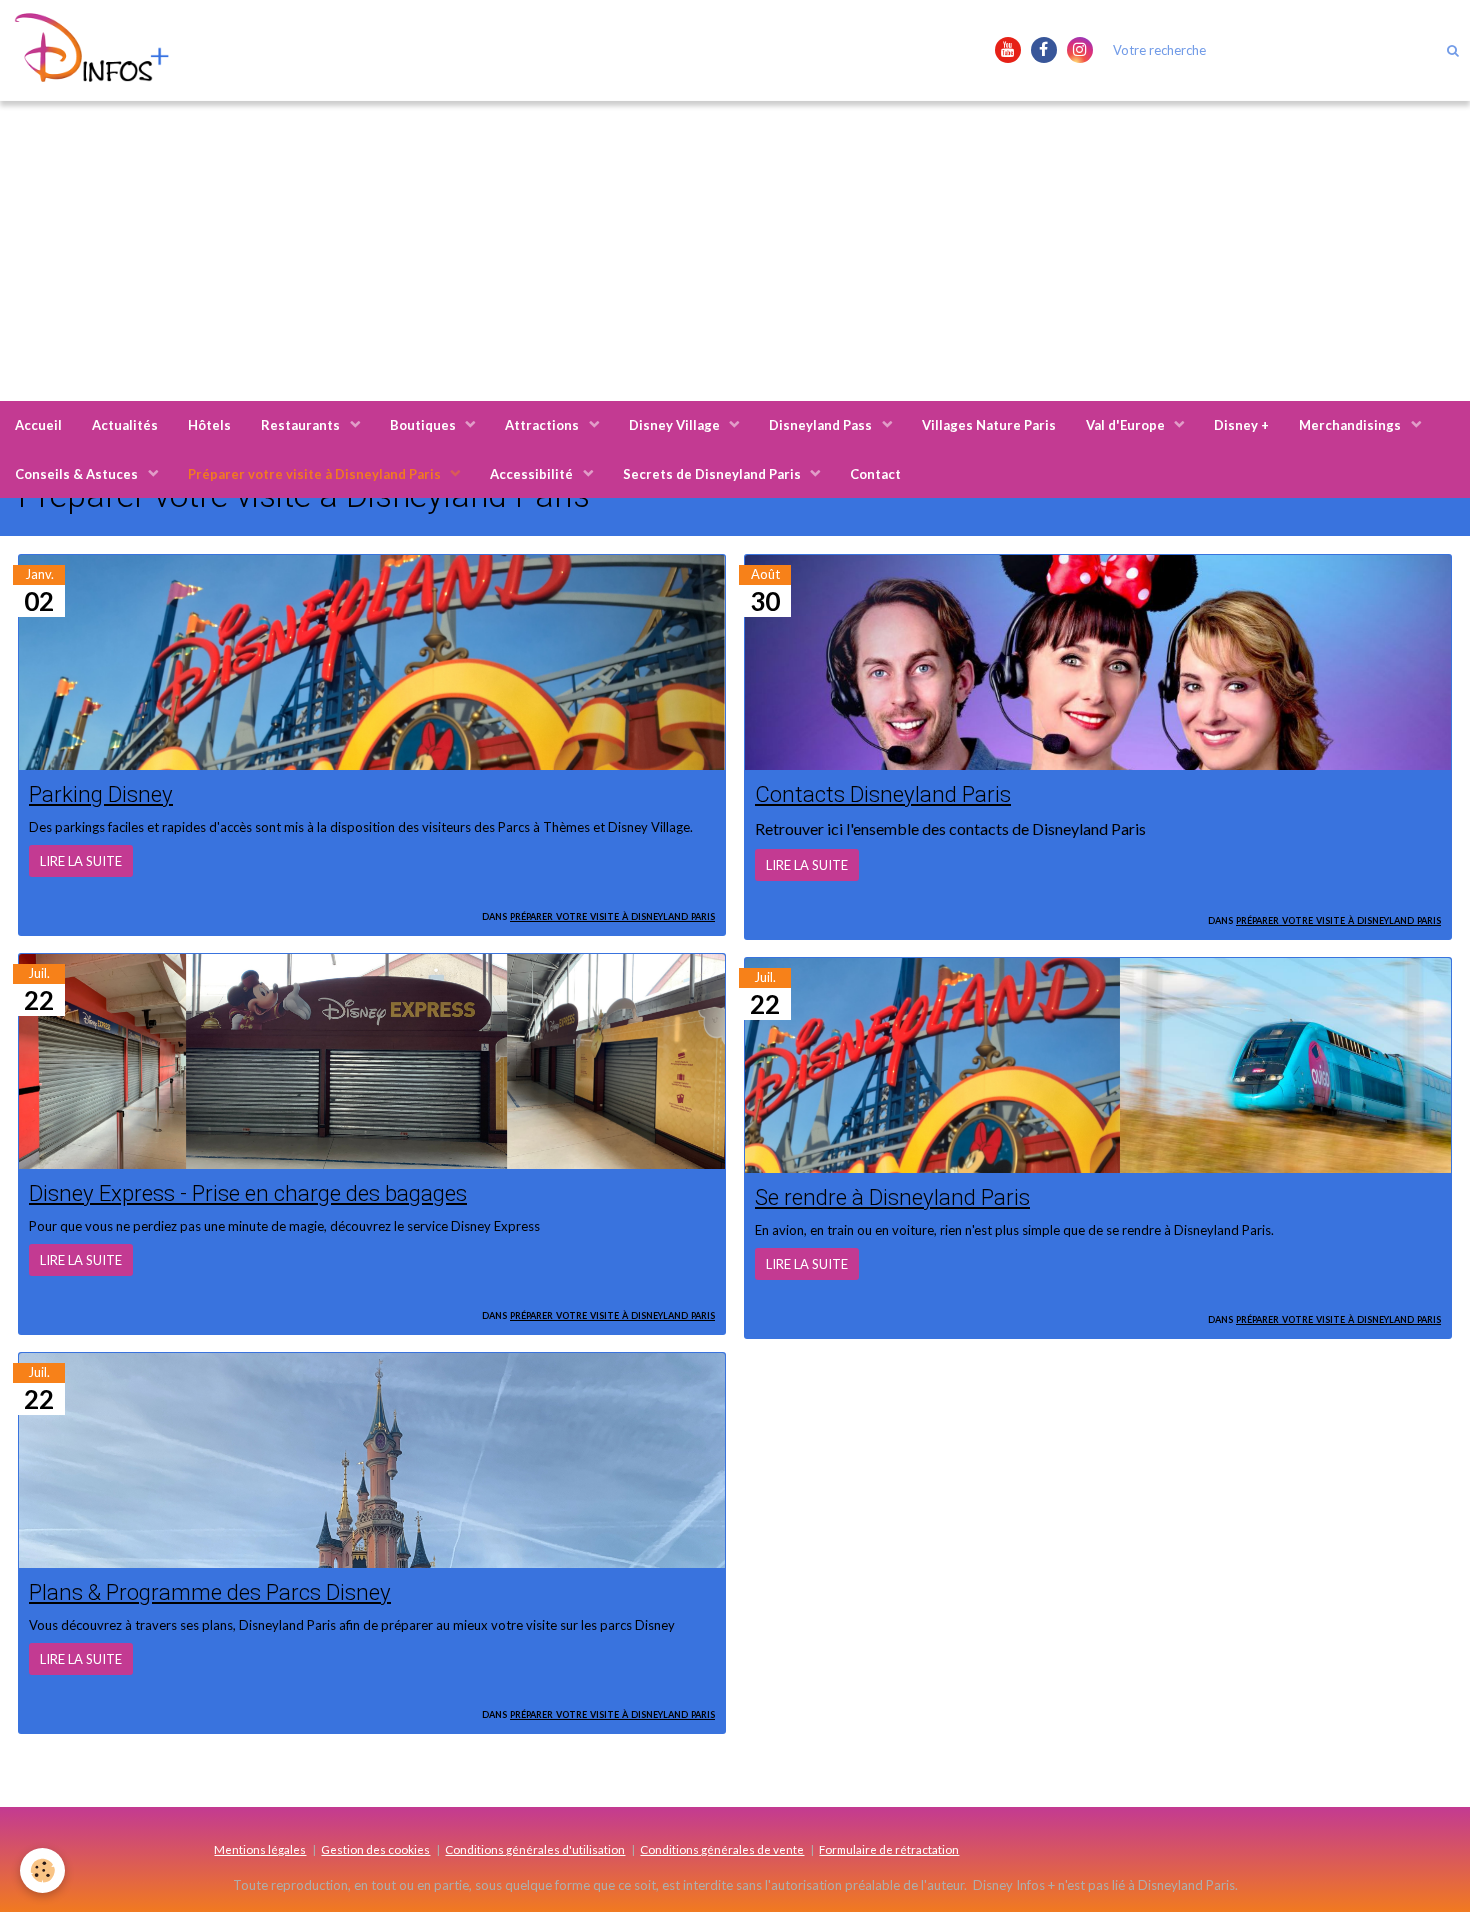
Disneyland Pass (822, 425)
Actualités (125, 425)
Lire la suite (81, 861)
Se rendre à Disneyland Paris (892, 1197)
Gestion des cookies (375, 1849)
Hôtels (209, 425)
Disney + (1241, 425)
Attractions (543, 425)
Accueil (38, 425)
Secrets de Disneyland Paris (713, 474)
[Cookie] (42, 1870)
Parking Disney (101, 794)
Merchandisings (1351, 425)
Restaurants (302, 425)
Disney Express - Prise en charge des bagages (248, 1193)
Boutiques (424, 425)
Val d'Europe (1127, 425)
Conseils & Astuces (78, 474)
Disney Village (676, 425)
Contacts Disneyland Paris (883, 794)
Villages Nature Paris (989, 425)
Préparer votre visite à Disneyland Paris (316, 474)
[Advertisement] (735, 251)
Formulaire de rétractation (889, 1849)
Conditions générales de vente (722, 1849)
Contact (875, 474)
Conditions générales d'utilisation (535, 1849)
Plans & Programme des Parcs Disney (210, 1592)
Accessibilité (533, 474)
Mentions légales (260, 1849)
